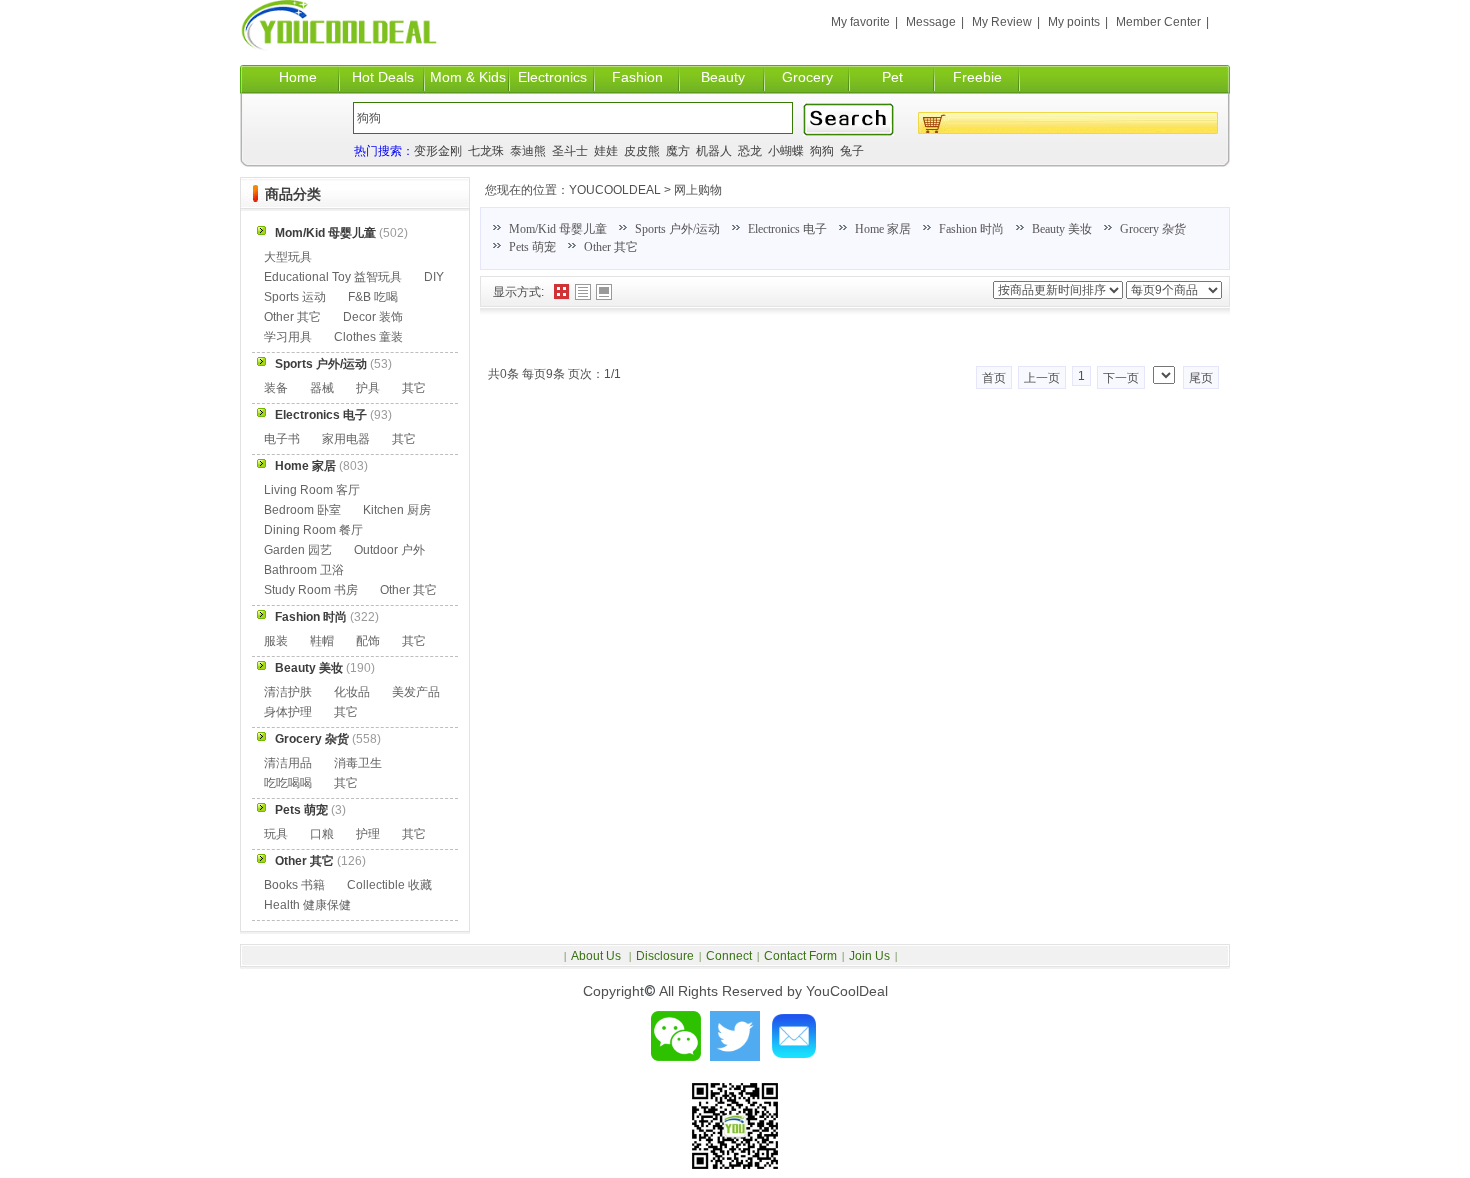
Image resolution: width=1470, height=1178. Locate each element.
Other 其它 (611, 247)
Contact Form (800, 956)
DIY (434, 277)
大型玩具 (288, 257)
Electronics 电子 (787, 229)
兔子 (852, 151)
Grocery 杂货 (1153, 229)
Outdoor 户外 (389, 550)
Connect (729, 956)
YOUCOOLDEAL (615, 190)
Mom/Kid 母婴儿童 (558, 229)
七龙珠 (486, 151)
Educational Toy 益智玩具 (333, 277)
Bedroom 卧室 (302, 510)
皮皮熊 (642, 151)
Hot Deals (383, 77)
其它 (414, 388)
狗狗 (822, 151)
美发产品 (416, 692)
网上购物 (698, 190)
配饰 (368, 641)
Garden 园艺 (298, 550)
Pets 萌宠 (532, 247)
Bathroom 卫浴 (304, 570)
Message (931, 22)
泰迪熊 (528, 151)
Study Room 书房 (311, 590)
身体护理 (288, 712)
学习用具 (288, 337)
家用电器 (346, 439)
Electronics (552, 77)
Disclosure (665, 956)
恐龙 (750, 151)
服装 (276, 641)
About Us (597, 956)
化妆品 (352, 692)
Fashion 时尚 (971, 229)
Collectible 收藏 (389, 885)
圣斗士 (570, 151)
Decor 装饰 (373, 317)
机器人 (714, 151)
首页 (994, 378)
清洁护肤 (288, 692)
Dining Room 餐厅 (313, 530)
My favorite (860, 22)
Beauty (723, 77)
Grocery (807, 77)
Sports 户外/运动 (677, 229)
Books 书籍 (294, 885)
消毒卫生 (358, 763)
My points (1074, 22)
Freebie (977, 77)
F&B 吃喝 (373, 297)
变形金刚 (438, 151)
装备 (276, 388)
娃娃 (606, 151)
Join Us (869, 956)
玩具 (276, 834)
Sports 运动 (295, 297)
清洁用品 (288, 763)
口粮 (322, 834)
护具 (368, 388)
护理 (368, 834)
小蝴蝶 (786, 151)
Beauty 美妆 (1062, 229)
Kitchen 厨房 (397, 510)
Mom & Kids (468, 77)
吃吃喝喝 (288, 783)
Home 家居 (883, 229)
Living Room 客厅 (312, 490)
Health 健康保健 (307, 905)
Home (298, 77)
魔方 (678, 151)
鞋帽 (322, 641)
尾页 (1201, 378)
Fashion (637, 77)
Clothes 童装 (368, 337)
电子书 (282, 439)
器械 (322, 388)
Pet (892, 77)
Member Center (1158, 22)
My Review (1002, 22)
